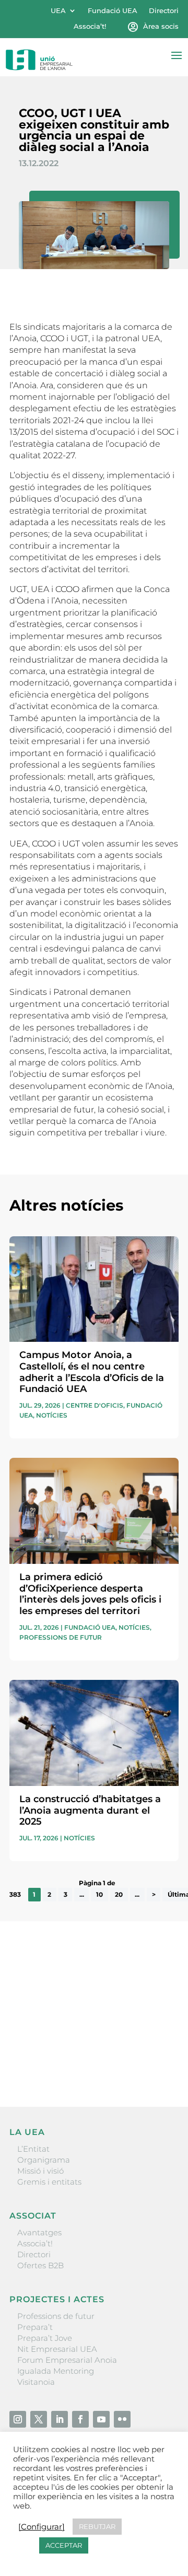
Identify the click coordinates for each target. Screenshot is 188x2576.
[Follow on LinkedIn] (60, 2419)
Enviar (155, 2063)
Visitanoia (36, 2382)
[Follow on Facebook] (80, 2419)
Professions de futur (61, 1637)
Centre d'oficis (95, 1405)
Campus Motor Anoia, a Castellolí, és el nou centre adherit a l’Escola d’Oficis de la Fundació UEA (92, 1372)
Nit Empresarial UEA (57, 2349)
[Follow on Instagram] (18, 2419)
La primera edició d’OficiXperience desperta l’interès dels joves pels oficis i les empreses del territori (90, 1594)
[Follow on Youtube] (101, 2419)
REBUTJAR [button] (97, 2526)
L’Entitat (33, 2149)
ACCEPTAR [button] (64, 2545)
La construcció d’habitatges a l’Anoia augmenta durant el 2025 (90, 1810)
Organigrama (44, 2160)
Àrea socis (161, 26)
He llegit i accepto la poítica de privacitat (85, 2045)
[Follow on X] (39, 2419)
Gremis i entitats (49, 2182)
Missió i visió (40, 2171)
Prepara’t (35, 2327)
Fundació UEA (113, 11)
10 (99, 1894)
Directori (164, 11)
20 (119, 1894)
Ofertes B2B (40, 2265)
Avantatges (39, 2232)
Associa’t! (90, 26)
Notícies (52, 1415)
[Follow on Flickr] (122, 2419)
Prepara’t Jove (45, 2338)
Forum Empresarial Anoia (67, 2360)
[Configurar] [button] (42, 2527)
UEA (58, 11)
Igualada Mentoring (56, 2371)
